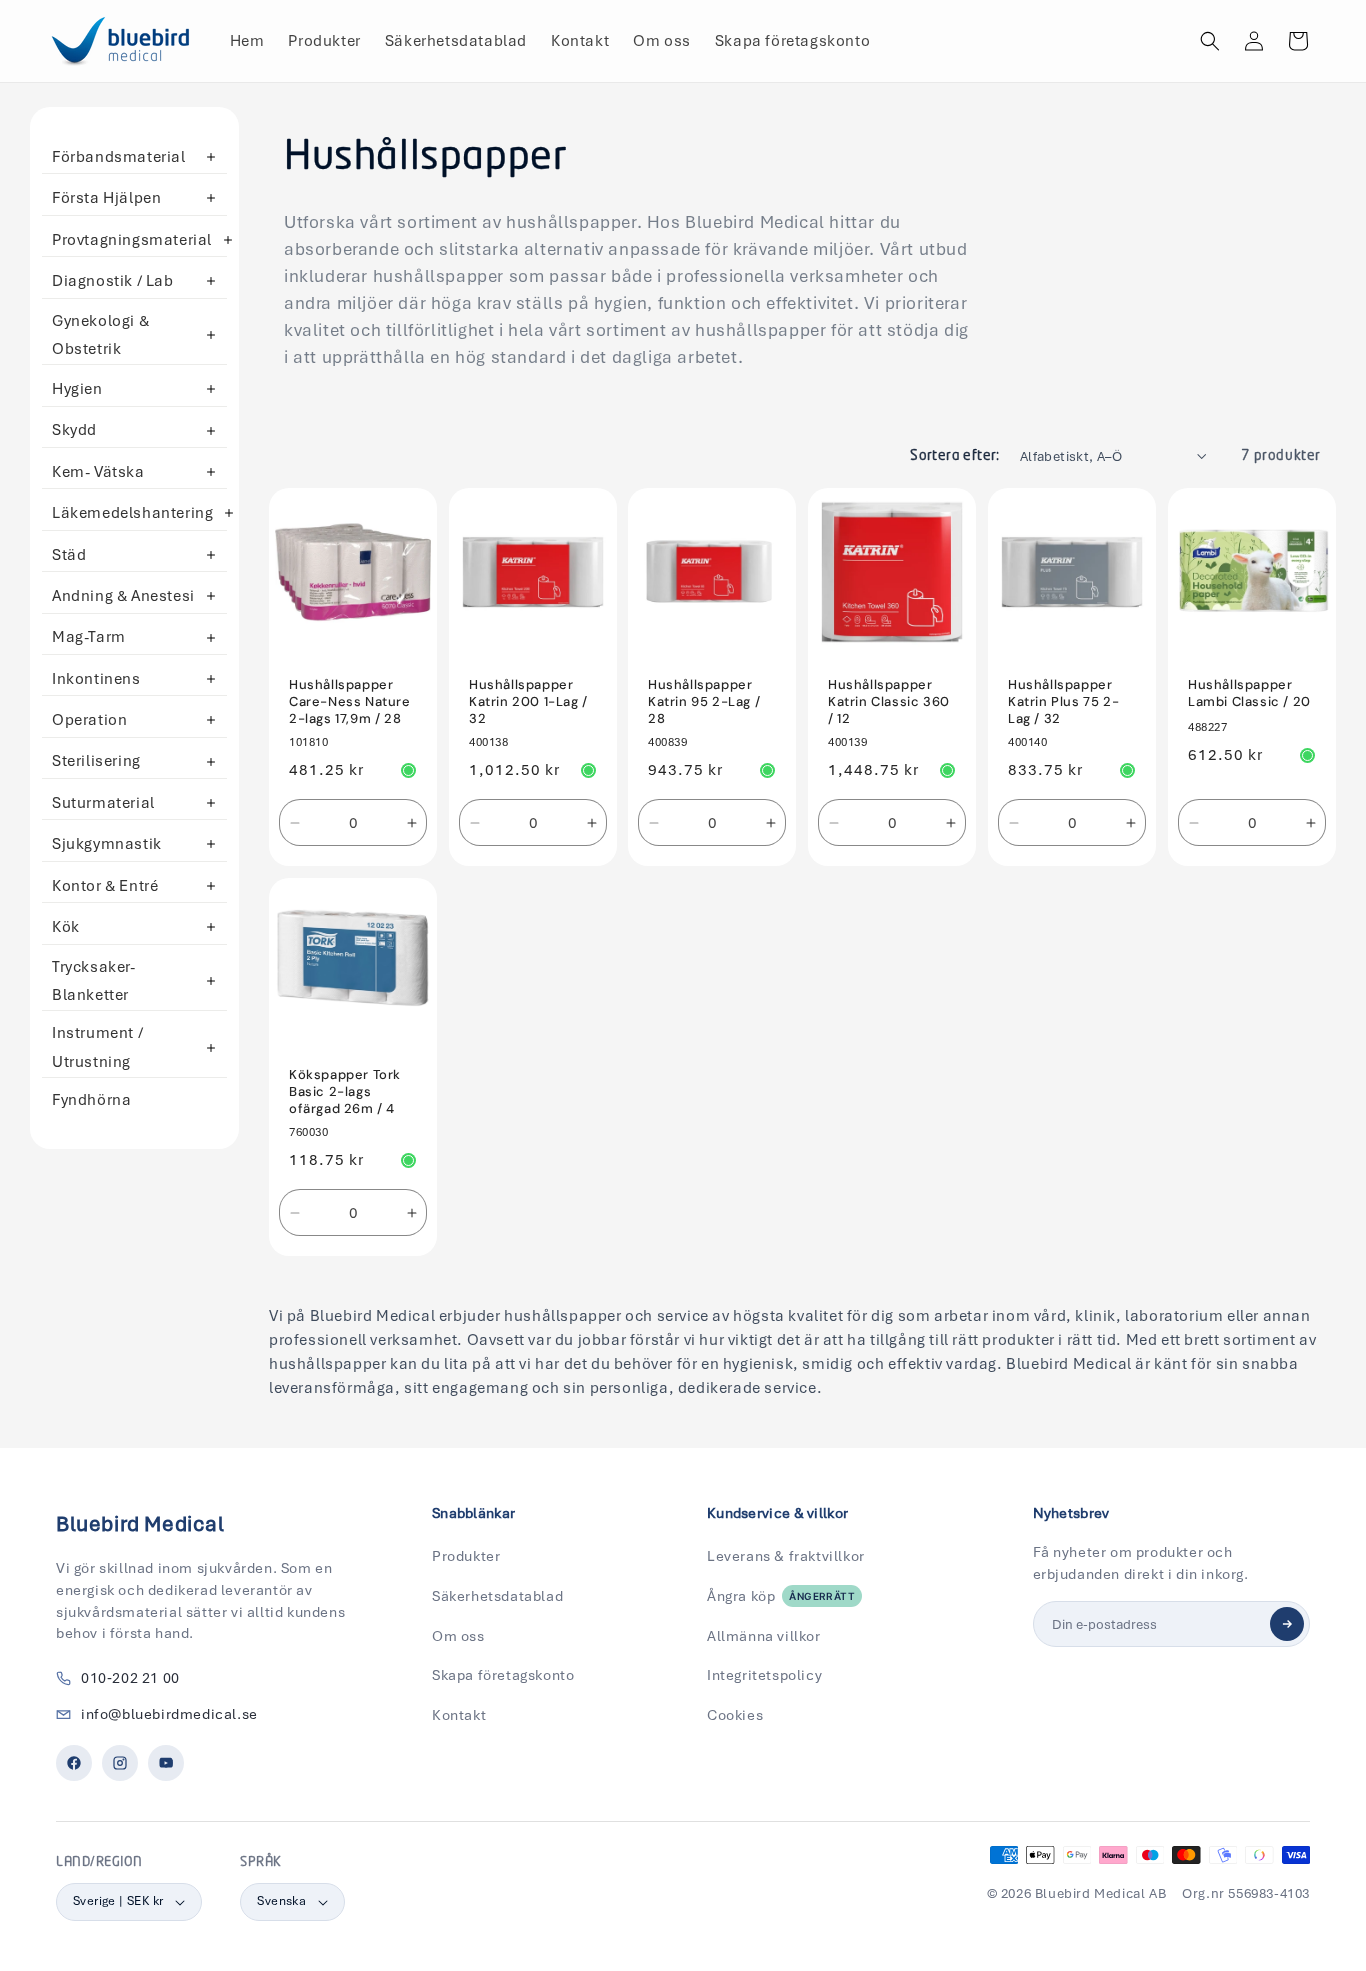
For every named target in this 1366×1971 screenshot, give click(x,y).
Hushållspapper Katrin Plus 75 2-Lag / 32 (1063, 702)
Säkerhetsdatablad (497, 1596)
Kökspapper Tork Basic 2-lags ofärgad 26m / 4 (345, 1092)
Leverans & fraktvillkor (786, 1556)
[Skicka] (1287, 1624)
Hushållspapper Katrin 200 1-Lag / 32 (528, 702)
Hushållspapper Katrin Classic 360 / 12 (889, 702)
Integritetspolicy (764, 1675)
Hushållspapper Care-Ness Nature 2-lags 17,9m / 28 (350, 702)
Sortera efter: (955, 456)
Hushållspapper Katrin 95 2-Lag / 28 (704, 702)
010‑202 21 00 (130, 1678)
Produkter (466, 1556)
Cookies (735, 1715)
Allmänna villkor (764, 1636)
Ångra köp (781, 1596)
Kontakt (459, 1715)
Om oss (458, 1636)
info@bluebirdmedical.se (169, 1714)
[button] (1210, 41)
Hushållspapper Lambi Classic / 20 (1249, 693)
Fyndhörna (91, 1100)
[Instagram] (120, 1763)
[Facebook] (74, 1763)
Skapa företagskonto (503, 1675)
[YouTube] (166, 1763)
